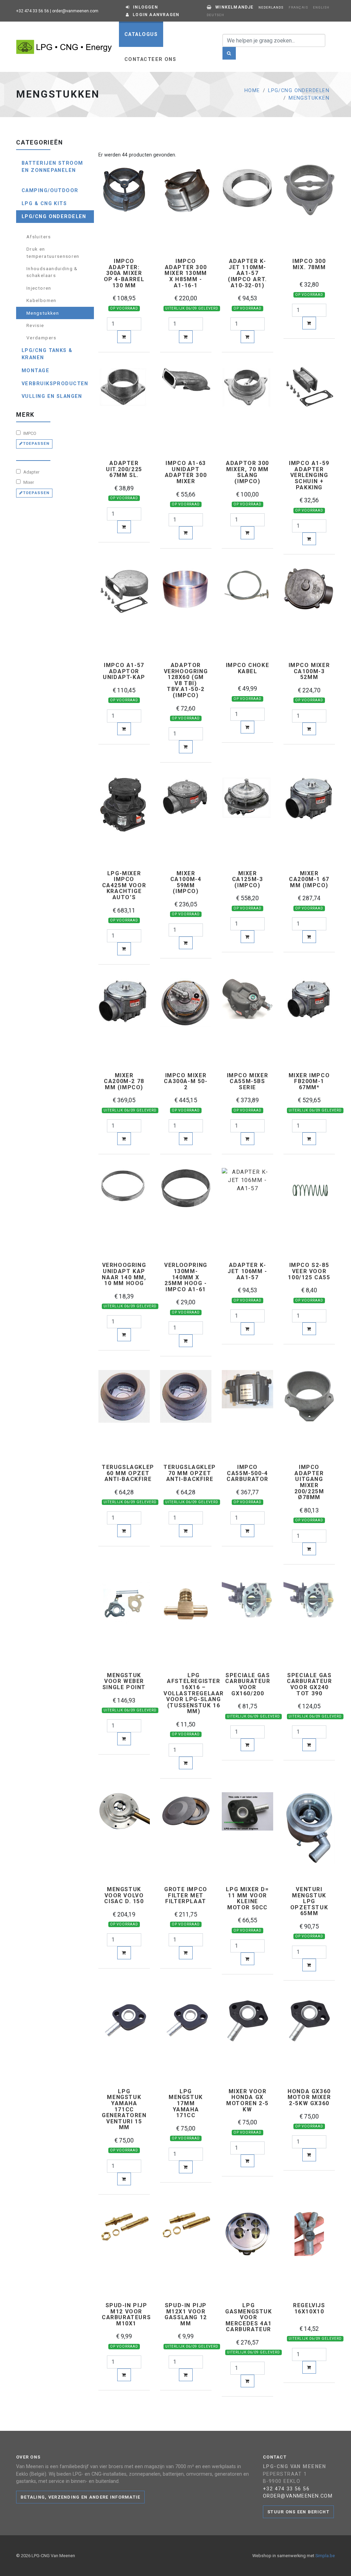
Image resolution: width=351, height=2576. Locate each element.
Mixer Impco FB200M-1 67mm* (309, 1082)
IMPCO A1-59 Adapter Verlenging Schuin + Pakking (309, 475)
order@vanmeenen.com (75, 11)
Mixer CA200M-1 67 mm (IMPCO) (309, 879)
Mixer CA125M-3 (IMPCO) (248, 879)
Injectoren (39, 288)
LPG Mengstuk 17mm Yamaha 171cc (186, 2103)
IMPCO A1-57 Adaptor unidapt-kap (124, 671)
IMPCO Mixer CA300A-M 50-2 (186, 1082)
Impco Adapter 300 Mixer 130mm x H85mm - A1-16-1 (186, 273)
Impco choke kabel (248, 668)
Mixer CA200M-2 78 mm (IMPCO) (124, 1082)
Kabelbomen (41, 300)
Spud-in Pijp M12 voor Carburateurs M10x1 (126, 2314)
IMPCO (29, 433)
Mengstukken (309, 98)
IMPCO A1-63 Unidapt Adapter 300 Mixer (186, 472)
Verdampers (41, 338)
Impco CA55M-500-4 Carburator (247, 1473)
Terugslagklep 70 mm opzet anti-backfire (190, 1473)
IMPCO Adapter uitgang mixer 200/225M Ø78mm (309, 1482)
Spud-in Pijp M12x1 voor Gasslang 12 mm (186, 2314)
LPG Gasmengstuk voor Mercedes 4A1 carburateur (249, 2317)
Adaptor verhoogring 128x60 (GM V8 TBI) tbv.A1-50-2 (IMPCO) (186, 680)
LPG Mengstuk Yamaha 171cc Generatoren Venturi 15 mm (124, 2109)
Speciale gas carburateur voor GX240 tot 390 (310, 1684)
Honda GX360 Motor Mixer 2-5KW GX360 (309, 2097)
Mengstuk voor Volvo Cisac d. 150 (124, 1895)
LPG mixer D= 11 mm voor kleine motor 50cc (247, 1898)
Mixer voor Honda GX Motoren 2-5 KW (247, 2100)
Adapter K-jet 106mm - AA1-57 (247, 1271)
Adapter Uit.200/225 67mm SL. (124, 469)
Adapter (31, 472)
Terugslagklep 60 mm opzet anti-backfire (128, 1473)
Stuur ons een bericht (298, 2512)
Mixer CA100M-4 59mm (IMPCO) (186, 882)
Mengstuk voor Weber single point (124, 1681)
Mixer (28, 482)
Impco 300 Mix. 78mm (309, 264)
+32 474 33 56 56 (33, 11)
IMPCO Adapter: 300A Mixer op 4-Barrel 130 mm (124, 273)
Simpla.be (325, 2556)
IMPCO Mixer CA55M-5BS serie (248, 1082)
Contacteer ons (150, 59)
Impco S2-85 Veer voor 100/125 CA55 (309, 1271)
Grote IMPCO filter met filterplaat (186, 1895)
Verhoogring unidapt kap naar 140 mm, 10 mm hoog (124, 1274)
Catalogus (141, 34)
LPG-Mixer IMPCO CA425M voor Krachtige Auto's (124, 885)
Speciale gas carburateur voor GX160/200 (248, 1684)
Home (252, 91)
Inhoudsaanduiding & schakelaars (52, 272)
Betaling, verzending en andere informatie (80, 2497)
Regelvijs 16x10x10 (309, 2308)
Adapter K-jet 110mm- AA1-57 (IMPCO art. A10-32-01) (247, 273)
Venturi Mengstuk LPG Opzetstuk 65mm (309, 1901)
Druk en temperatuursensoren (53, 252)
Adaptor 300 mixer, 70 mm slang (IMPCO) (247, 472)
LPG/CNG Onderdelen (299, 91)
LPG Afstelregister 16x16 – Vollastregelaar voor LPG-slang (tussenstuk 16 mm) (194, 1693)
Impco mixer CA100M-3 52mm (309, 671)
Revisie (35, 325)
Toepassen (36, 444)
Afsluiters (39, 237)
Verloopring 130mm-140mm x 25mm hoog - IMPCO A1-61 (186, 1277)
